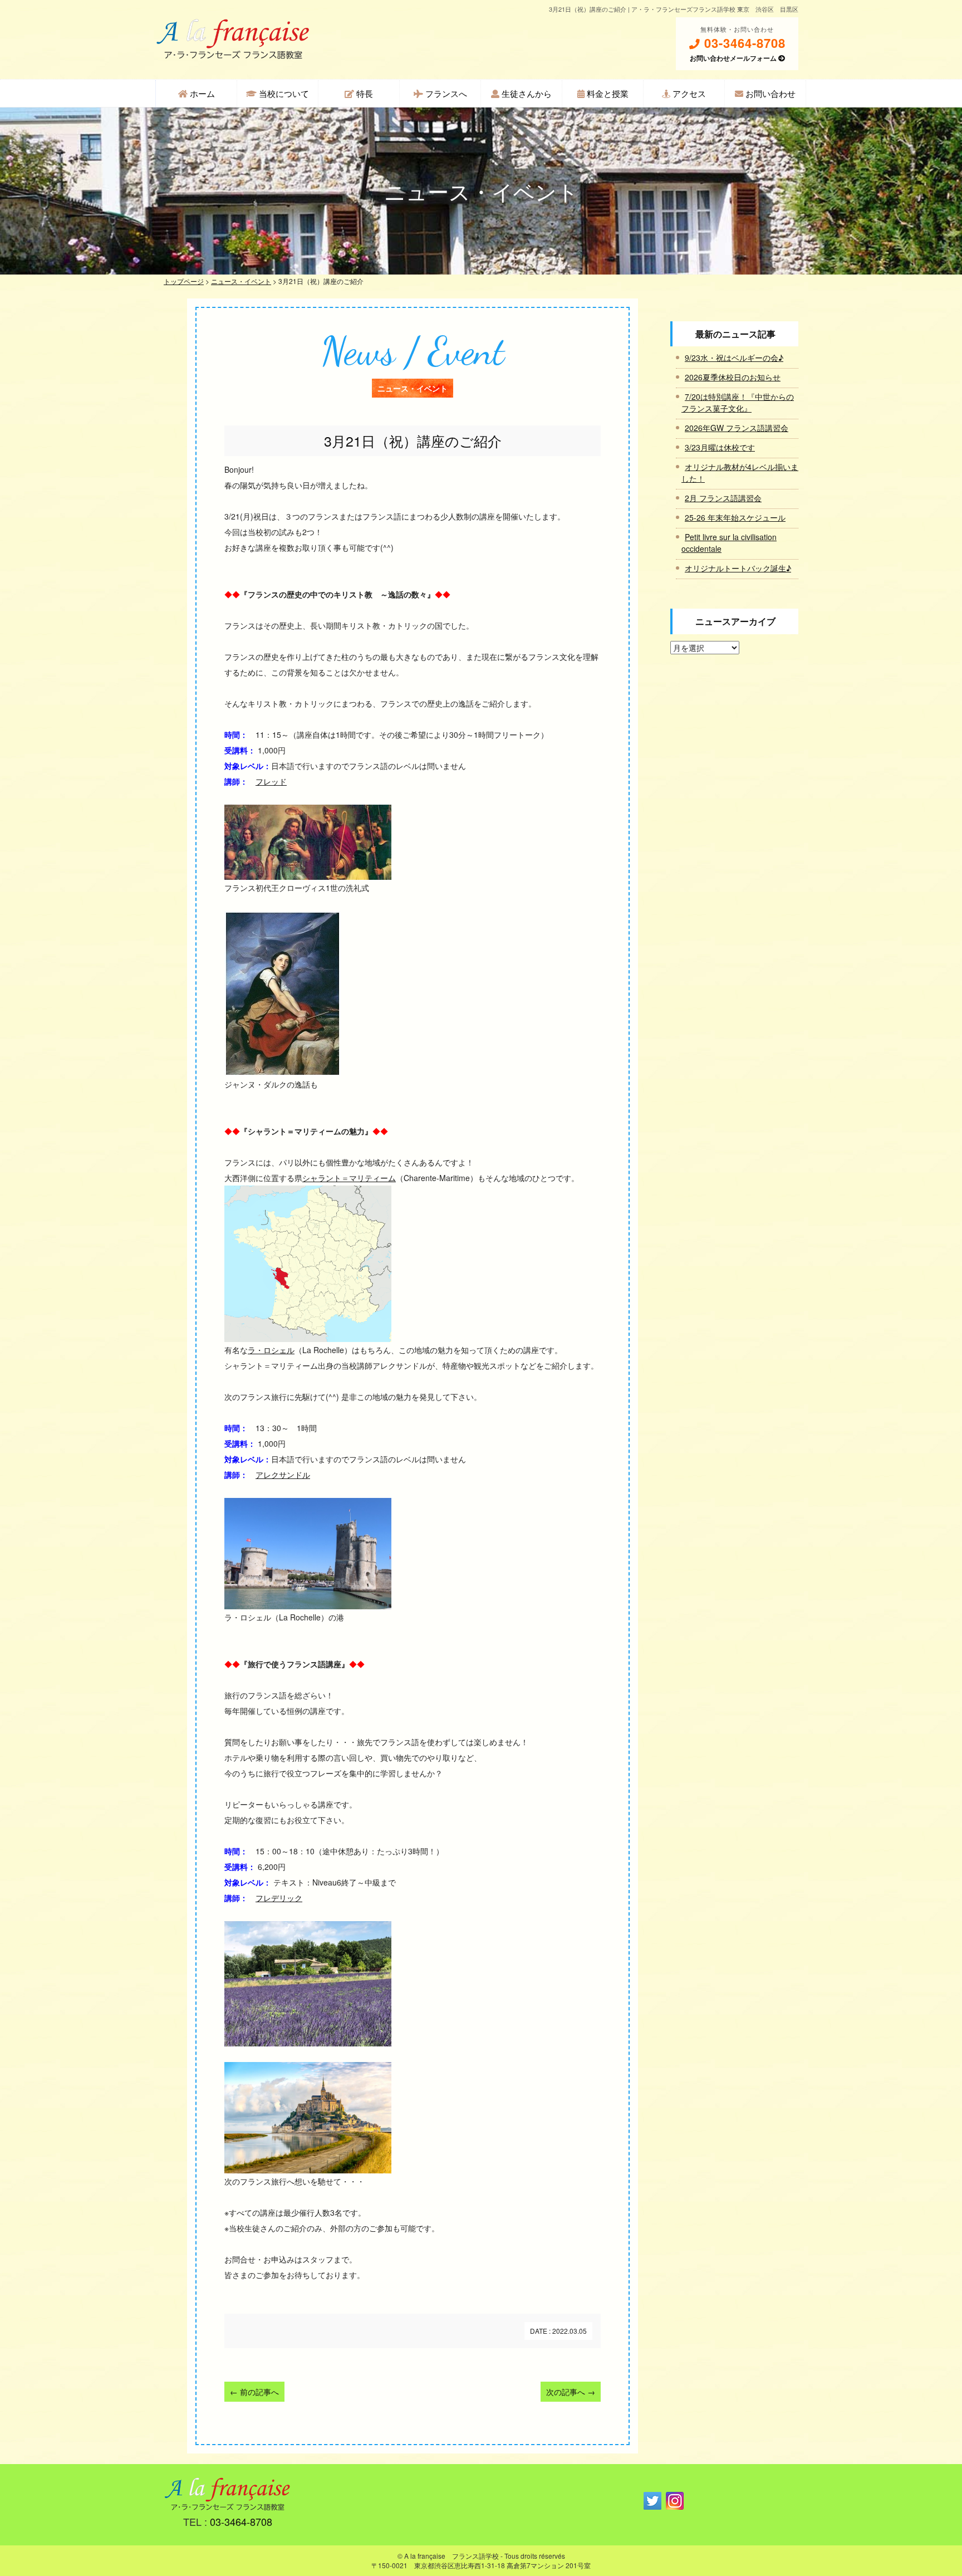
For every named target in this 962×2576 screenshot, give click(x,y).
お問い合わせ (769, 93)
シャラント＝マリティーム (349, 1178)
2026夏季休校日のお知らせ (733, 377)
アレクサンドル (283, 1475)
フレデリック (279, 1898)
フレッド (271, 781)
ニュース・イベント (241, 281)
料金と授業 (607, 93)
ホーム (201, 93)
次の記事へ (571, 2392)
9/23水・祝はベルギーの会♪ (734, 357)
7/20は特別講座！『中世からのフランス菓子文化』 (738, 402)
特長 (364, 93)
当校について (283, 93)
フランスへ (445, 93)
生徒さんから (526, 93)
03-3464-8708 (743, 43)
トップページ (184, 281)
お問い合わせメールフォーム (734, 58)
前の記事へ (254, 2392)
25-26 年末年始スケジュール (735, 517)
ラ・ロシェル (271, 1350)
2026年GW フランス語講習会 (737, 428)
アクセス (688, 93)
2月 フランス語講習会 (723, 498)
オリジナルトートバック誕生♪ (738, 568)
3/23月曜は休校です (720, 447)
